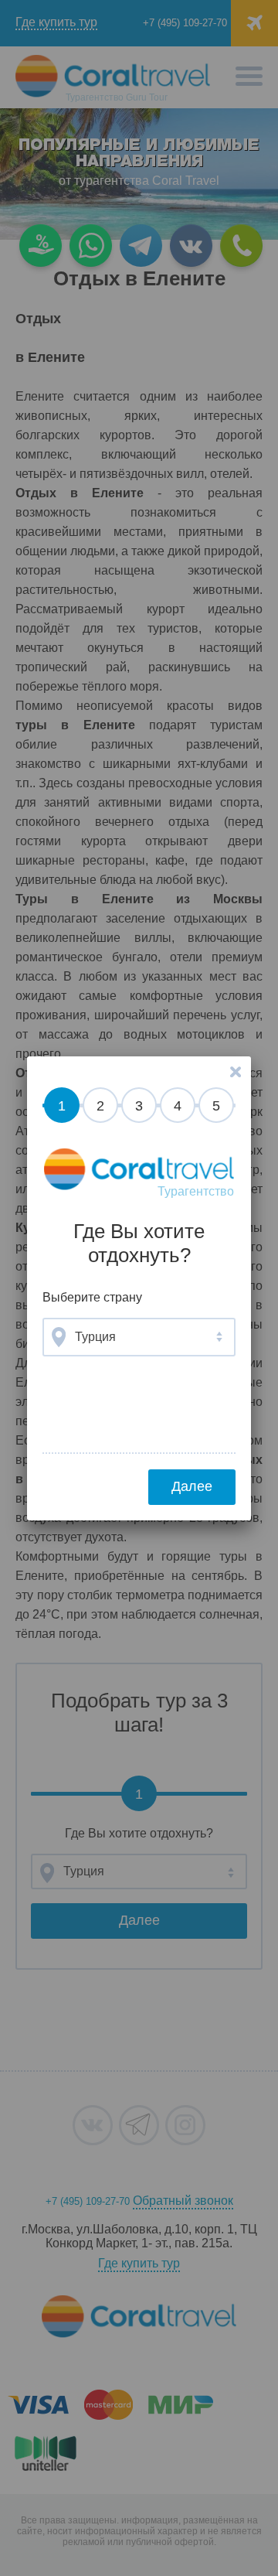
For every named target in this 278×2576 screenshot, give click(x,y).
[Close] (236, 1072)
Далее (192, 1486)
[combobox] (139, 1337)
